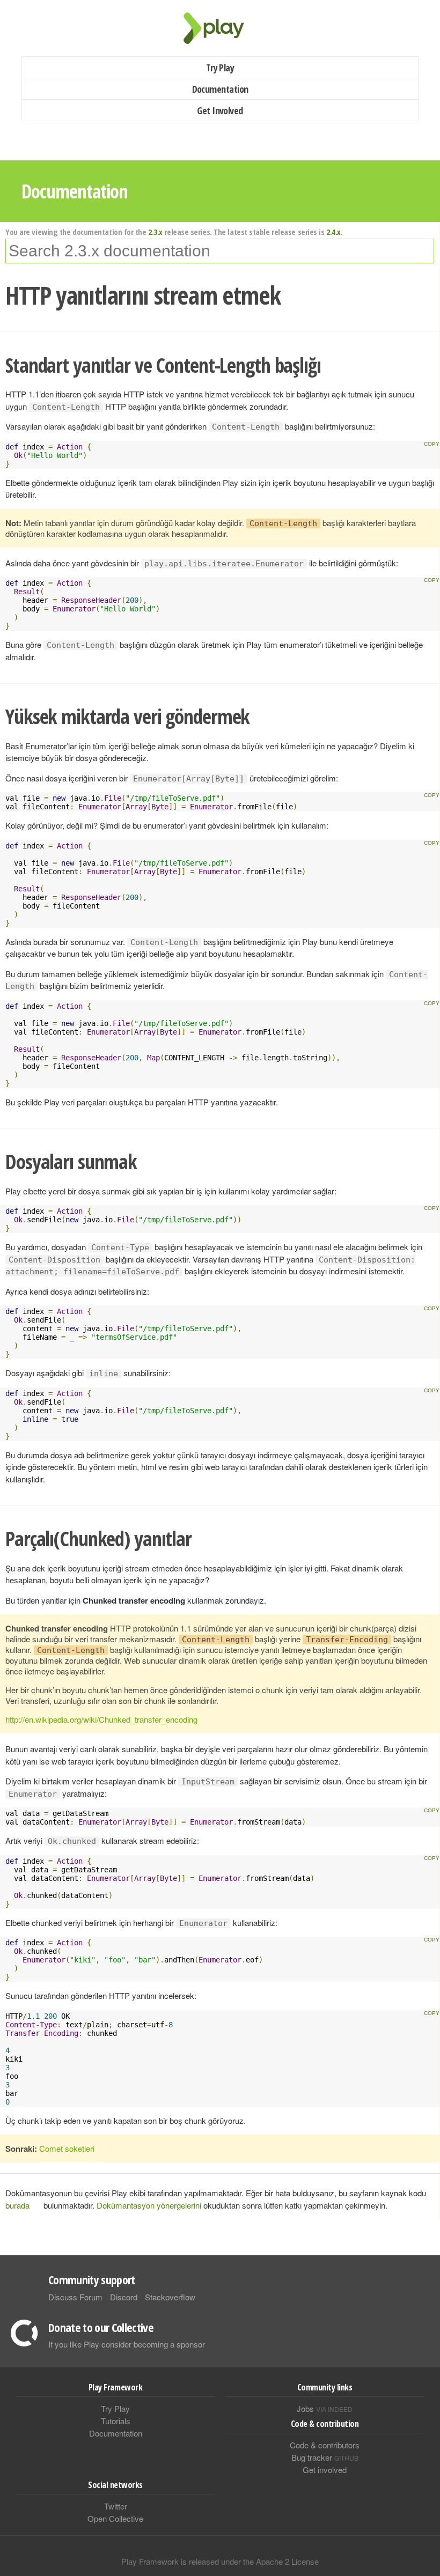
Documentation (220, 89)
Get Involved (220, 110)
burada (17, 2205)
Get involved (325, 2470)
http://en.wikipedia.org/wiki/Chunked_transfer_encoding (101, 1719)
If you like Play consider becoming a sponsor (127, 2344)
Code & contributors (325, 2445)
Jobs (325, 2408)
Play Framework (220, 28)
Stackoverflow (170, 2297)
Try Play (220, 68)
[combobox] (220, 251)
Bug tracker (325, 2457)
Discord (124, 2297)
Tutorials (116, 2421)
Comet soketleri (67, 2148)
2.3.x (155, 232)
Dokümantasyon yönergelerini (149, 2205)
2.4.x (333, 232)
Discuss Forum (75, 2297)
